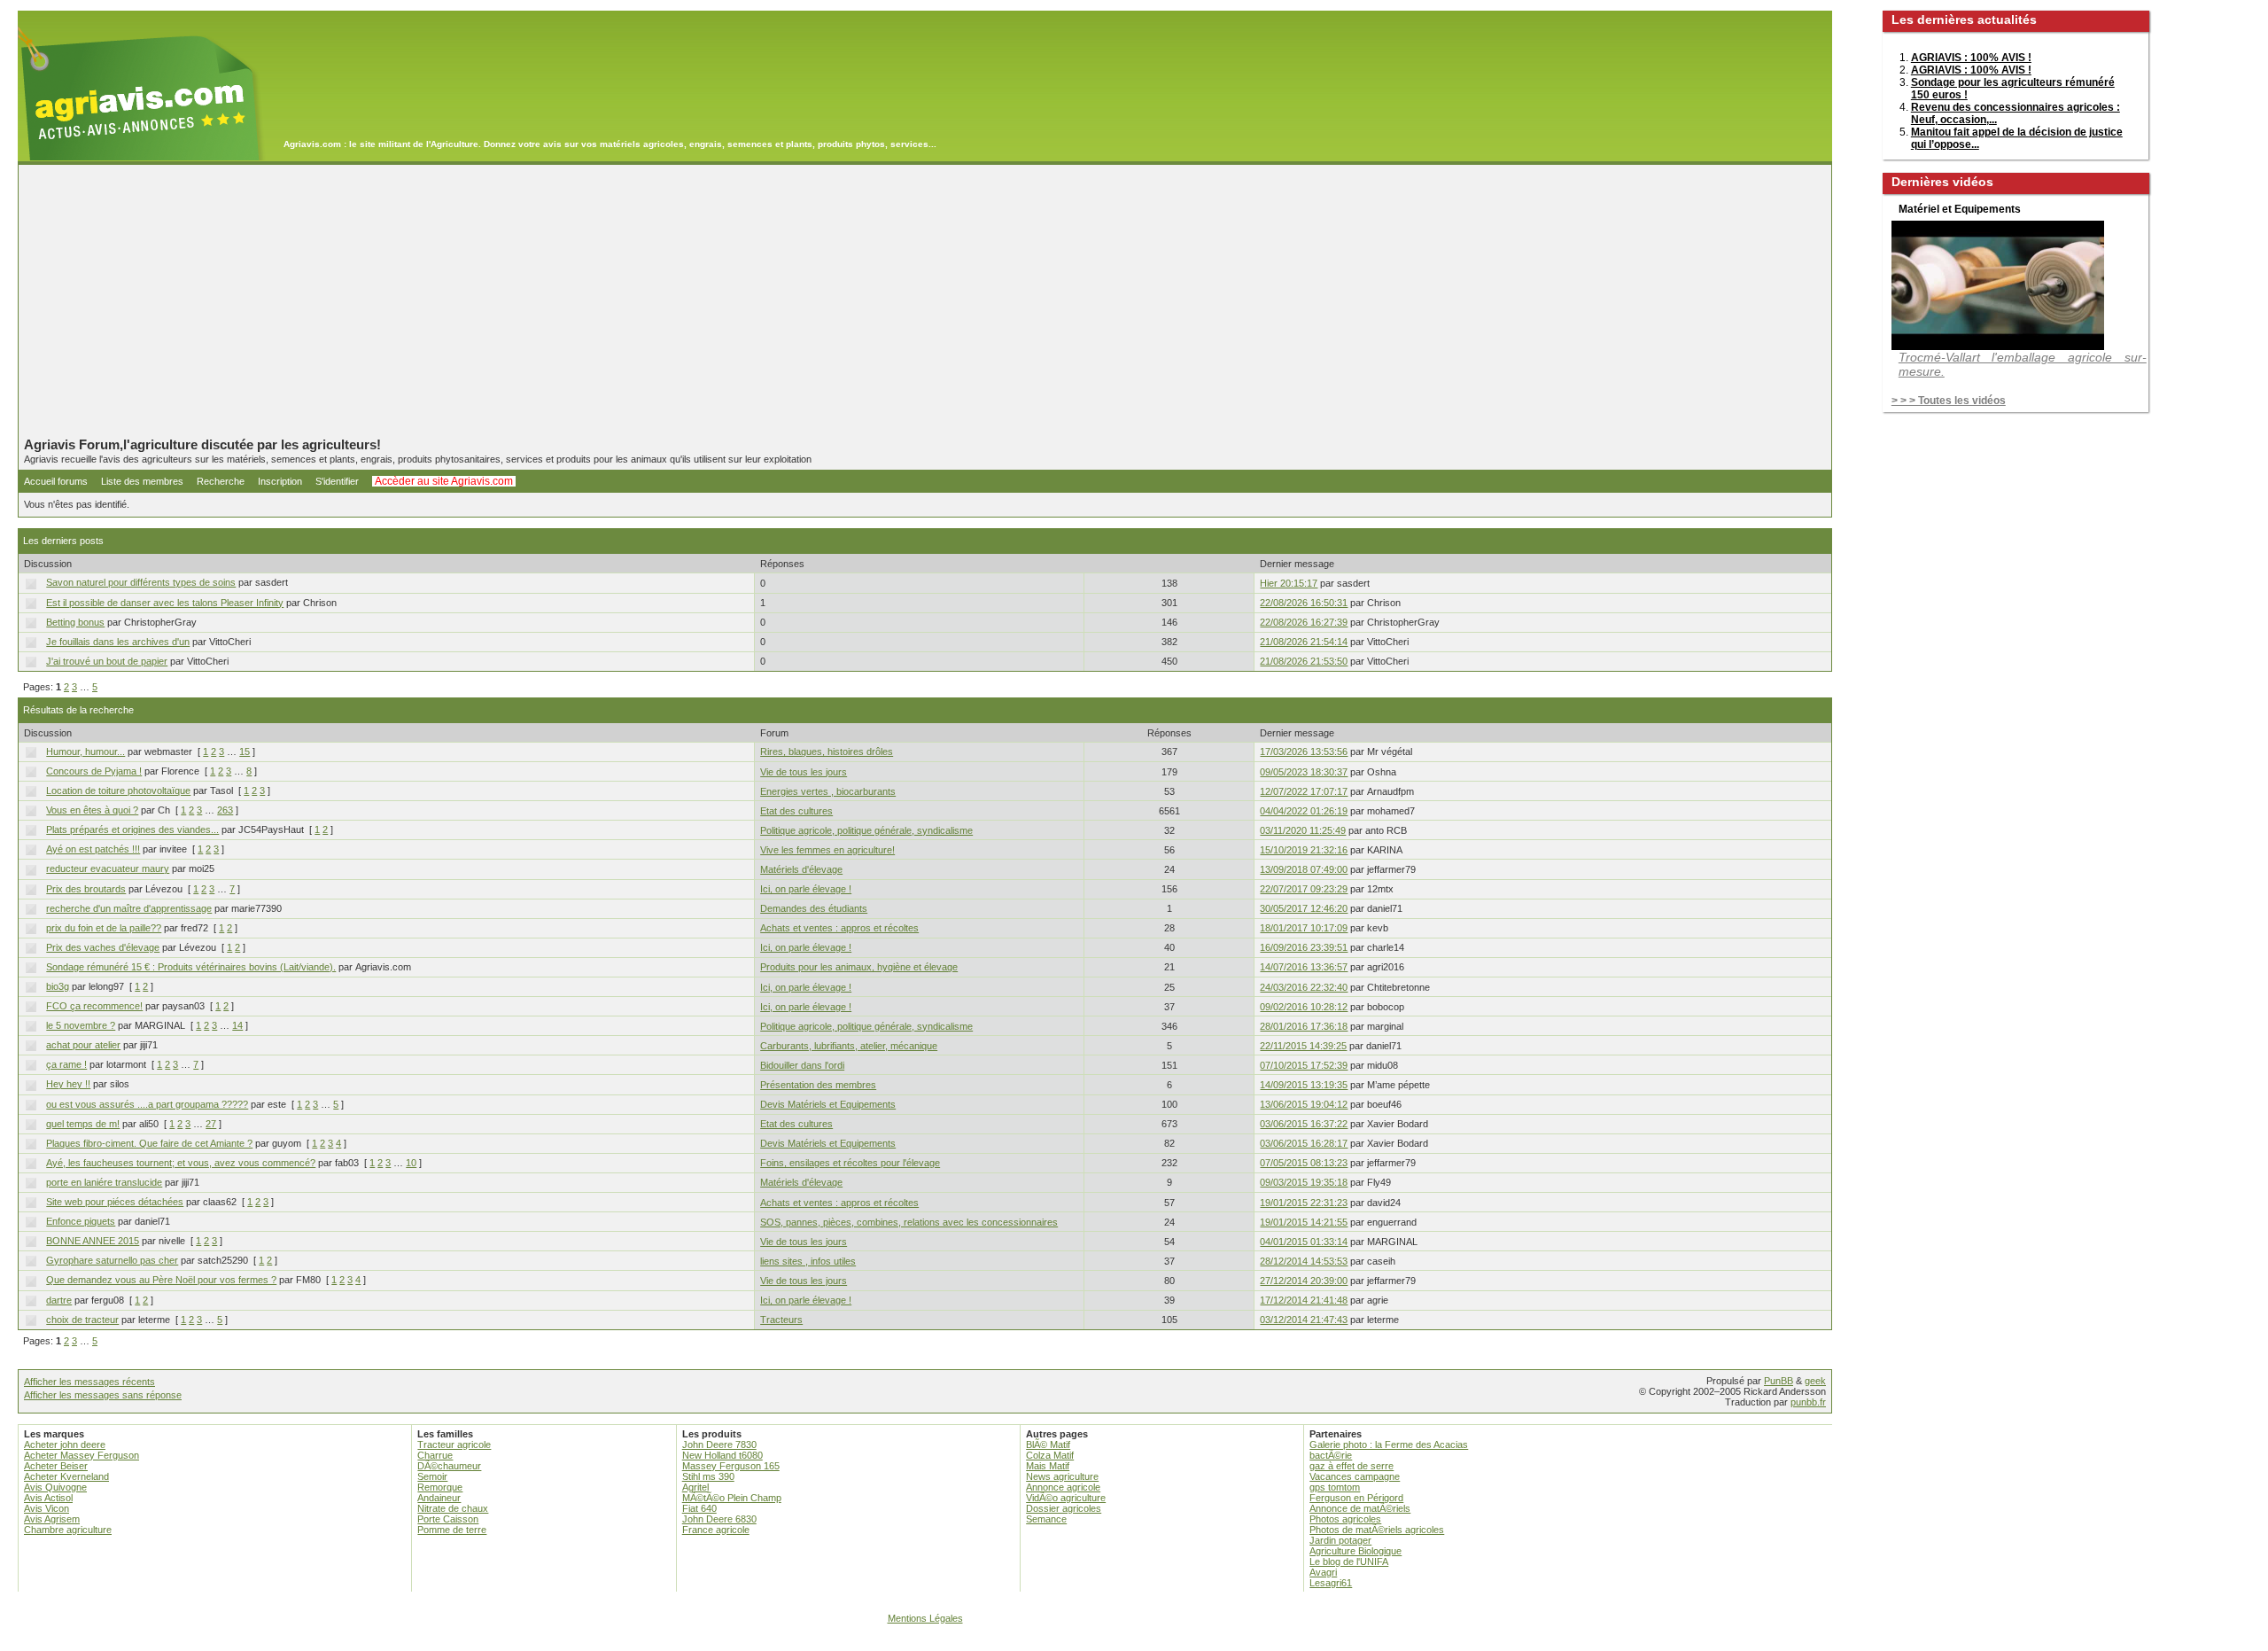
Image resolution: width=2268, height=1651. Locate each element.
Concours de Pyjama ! (94, 771)
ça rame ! (66, 1064)
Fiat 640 (699, 1508)
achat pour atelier (83, 1045)
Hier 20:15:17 (1289, 583)
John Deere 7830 (719, 1445)
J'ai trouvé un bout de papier (107, 661)
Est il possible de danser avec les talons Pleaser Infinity (165, 603)
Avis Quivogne (55, 1487)
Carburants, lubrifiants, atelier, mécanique (849, 1046)
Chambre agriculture (68, 1530)
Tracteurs (781, 1320)
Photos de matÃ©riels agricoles (1377, 1530)
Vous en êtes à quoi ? (92, 810)
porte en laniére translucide (104, 1182)
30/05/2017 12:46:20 (1304, 908)
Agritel (695, 1487)
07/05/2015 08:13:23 (1304, 1163)
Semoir (432, 1476)
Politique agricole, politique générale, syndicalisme (866, 830)
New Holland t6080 (722, 1455)
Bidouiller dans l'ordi (802, 1065)
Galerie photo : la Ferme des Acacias (1389, 1445)
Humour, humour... (85, 752)
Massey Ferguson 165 (731, 1466)
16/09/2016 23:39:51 (1304, 947)
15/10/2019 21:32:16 (1304, 850)
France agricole (716, 1530)
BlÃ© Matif (1048, 1445)
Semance (1046, 1519)
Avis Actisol (48, 1498)
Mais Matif (1048, 1466)
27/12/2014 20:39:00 (1304, 1281)
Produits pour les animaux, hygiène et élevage (859, 967)
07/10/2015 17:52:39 (1304, 1065)
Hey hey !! (68, 1084)
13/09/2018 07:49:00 (1304, 869)
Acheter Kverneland (66, 1476)
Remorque (440, 1487)
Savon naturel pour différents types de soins (141, 582)
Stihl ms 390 (708, 1476)
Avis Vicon (47, 1508)
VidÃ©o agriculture (1066, 1498)
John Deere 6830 (719, 1519)
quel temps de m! (83, 1124)
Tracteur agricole (454, 1445)
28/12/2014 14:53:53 (1304, 1261)
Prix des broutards (86, 889)
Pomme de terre (452, 1530)
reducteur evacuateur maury (108, 868)
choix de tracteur (82, 1320)
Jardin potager (1340, 1540)
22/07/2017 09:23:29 (1304, 889)
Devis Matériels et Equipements (828, 1104)
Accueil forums (56, 481)
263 (225, 810)
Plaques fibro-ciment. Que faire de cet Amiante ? (149, 1143)
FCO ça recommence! (94, 1006)
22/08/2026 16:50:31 (1304, 603)
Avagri (1323, 1572)
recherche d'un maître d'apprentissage (129, 908)
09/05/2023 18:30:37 (1304, 772)
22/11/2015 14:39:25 (1303, 1046)
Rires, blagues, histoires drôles (827, 752)
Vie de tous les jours (804, 772)
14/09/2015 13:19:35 (1304, 1085)
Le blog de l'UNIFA (1349, 1561)
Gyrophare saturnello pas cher (112, 1260)
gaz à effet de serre (1351, 1466)
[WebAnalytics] (1134, 1643)
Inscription (280, 481)
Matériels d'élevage (801, 869)
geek (1815, 1381)
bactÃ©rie (1331, 1455)
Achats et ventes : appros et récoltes (839, 928)
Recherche (221, 481)
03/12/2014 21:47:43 (1304, 1320)
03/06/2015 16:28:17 (1304, 1143)
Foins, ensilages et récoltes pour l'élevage (850, 1163)
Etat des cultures (796, 811)
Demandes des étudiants (814, 908)
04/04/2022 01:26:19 (1304, 811)
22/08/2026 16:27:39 (1304, 622)
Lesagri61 (1331, 1583)
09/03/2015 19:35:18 (1304, 1182)
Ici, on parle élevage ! (806, 889)
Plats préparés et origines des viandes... (132, 829)
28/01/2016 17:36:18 (1304, 1026)
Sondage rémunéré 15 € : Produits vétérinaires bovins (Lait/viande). (191, 967)
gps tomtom (1335, 1487)
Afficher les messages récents (89, 1382)
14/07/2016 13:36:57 (1304, 967)
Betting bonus (75, 622)
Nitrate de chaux (453, 1508)
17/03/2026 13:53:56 (1304, 752)
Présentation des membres (818, 1085)
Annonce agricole (1063, 1487)
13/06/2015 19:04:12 (1304, 1104)
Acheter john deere (65, 1445)
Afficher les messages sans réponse (103, 1395)
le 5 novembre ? (81, 1025)
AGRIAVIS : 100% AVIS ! (1971, 58)
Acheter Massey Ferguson (82, 1455)
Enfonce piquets (81, 1221)
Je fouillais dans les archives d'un (118, 642)
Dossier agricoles (1064, 1508)
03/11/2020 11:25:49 (1303, 830)
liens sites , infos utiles (808, 1261)
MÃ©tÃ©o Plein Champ (732, 1498)
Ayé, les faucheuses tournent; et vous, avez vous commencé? (181, 1163)
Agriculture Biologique (1355, 1551)
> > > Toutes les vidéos (1949, 401)
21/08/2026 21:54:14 (1304, 642)
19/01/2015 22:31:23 (1304, 1203)
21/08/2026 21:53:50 (1304, 661)
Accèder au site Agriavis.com (444, 481)
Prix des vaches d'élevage (103, 947)
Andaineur (439, 1498)
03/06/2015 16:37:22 (1304, 1124)
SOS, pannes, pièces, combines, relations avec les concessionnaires (909, 1222)
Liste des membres (142, 481)
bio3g (58, 986)
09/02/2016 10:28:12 (1304, 1007)
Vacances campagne (1355, 1476)
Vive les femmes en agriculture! (827, 850)
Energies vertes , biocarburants (828, 791)
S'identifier (337, 481)
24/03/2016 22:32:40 (1304, 987)
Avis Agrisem (52, 1519)
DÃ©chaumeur (449, 1466)
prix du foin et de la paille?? (104, 928)
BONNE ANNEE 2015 (93, 1241)
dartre (59, 1300)
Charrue (435, 1455)
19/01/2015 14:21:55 (1304, 1222)
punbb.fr (1808, 1402)
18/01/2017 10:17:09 (1304, 928)
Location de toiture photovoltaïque (118, 790)
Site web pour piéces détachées (115, 1202)
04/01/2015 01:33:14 (1304, 1242)
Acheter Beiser (56, 1466)
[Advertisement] (925, 300)
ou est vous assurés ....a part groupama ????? (147, 1104)
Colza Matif (1050, 1455)
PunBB (1779, 1381)
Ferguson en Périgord (1356, 1498)
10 (411, 1163)
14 (237, 1025)
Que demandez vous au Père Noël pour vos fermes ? (161, 1280)
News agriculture (1062, 1476)
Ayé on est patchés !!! (93, 849)
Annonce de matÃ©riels (1360, 1508)
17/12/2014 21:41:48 (1304, 1300)
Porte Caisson (448, 1519)
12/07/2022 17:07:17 (1304, 791)
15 (245, 752)
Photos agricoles (1345, 1519)
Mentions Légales (925, 1618)
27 (211, 1124)
